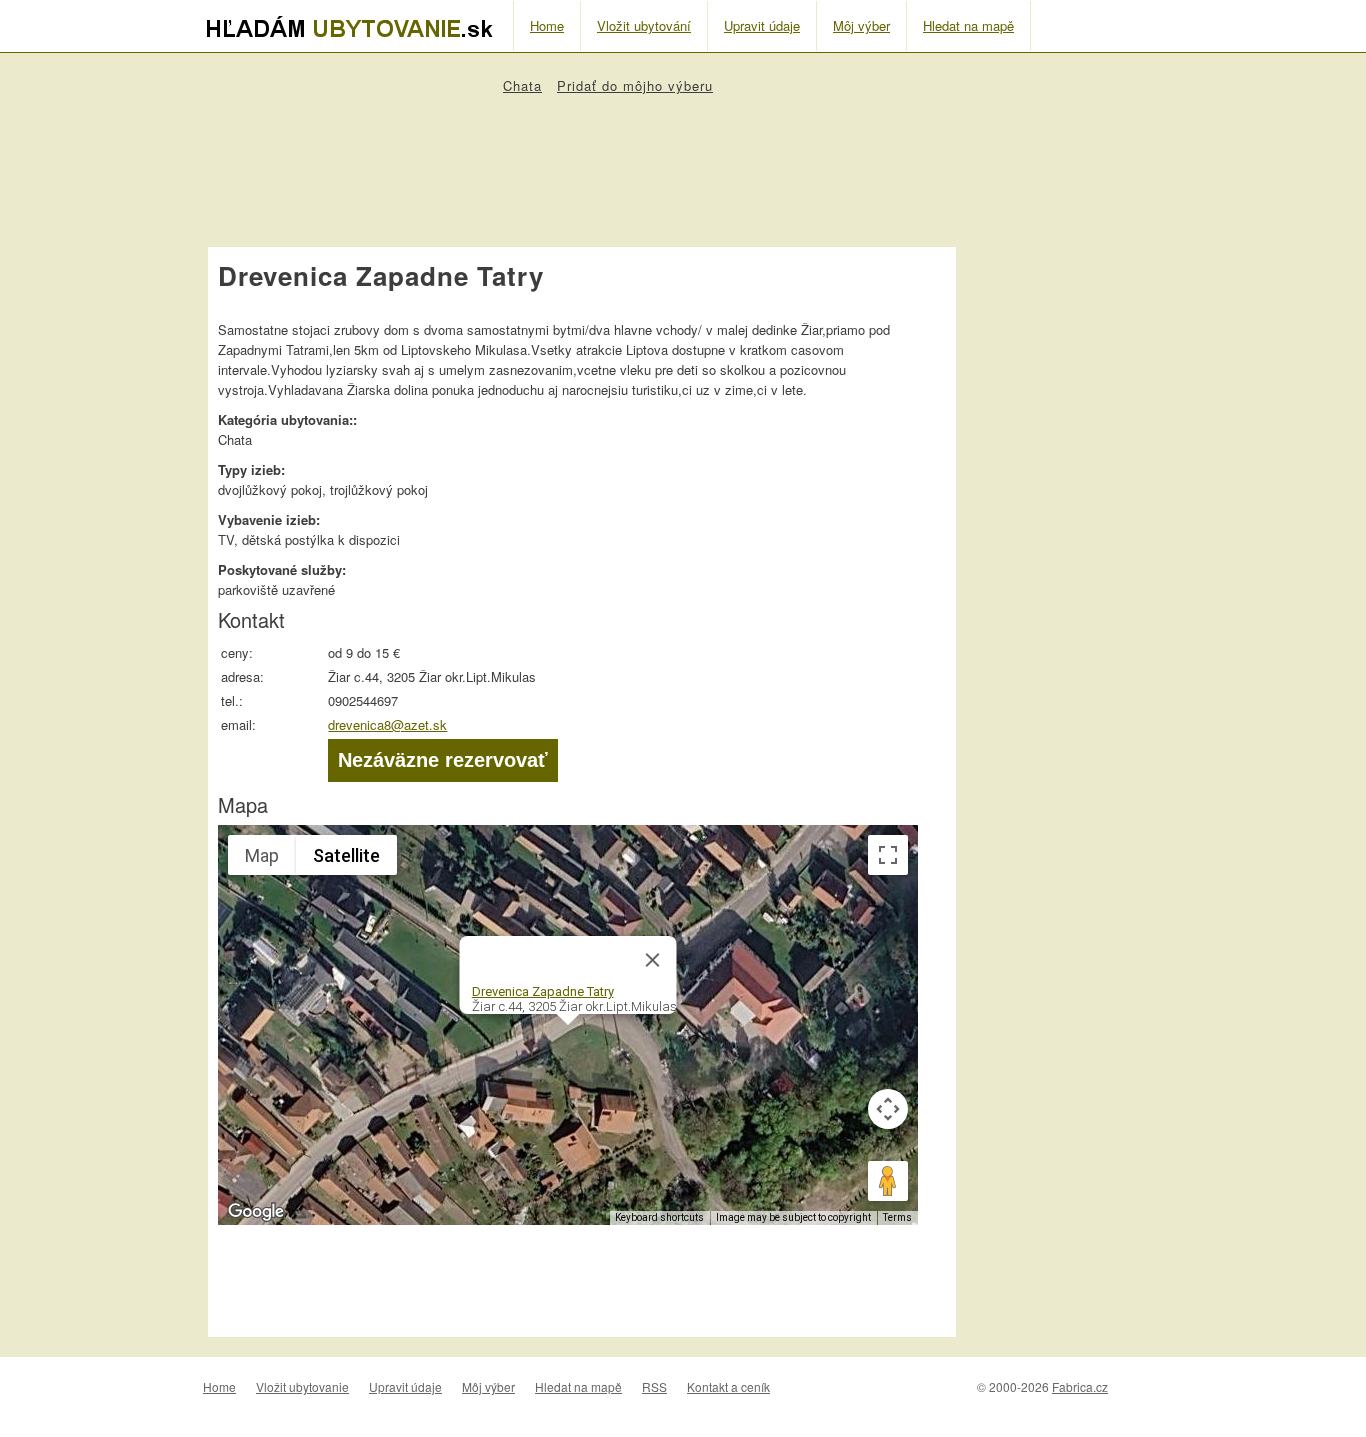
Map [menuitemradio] (262, 855)
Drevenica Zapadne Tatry (543, 991)
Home (547, 25)
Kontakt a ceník (728, 1386)
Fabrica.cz (1080, 1386)
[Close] (653, 960)
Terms (897, 1217)
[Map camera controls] (888, 1109)
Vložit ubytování (644, 25)
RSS (654, 1386)
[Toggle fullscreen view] (888, 855)
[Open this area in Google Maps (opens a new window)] (256, 1212)
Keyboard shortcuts (659, 1217)
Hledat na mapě (968, 25)
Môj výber (861, 25)
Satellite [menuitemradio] (346, 855)
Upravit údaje (762, 25)
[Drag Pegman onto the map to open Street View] (888, 1181)
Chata (522, 85)
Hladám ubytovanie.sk (358, 27)
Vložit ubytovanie (302, 1386)
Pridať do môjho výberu (635, 85)
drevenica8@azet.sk (387, 724)
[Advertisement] (582, 161)
